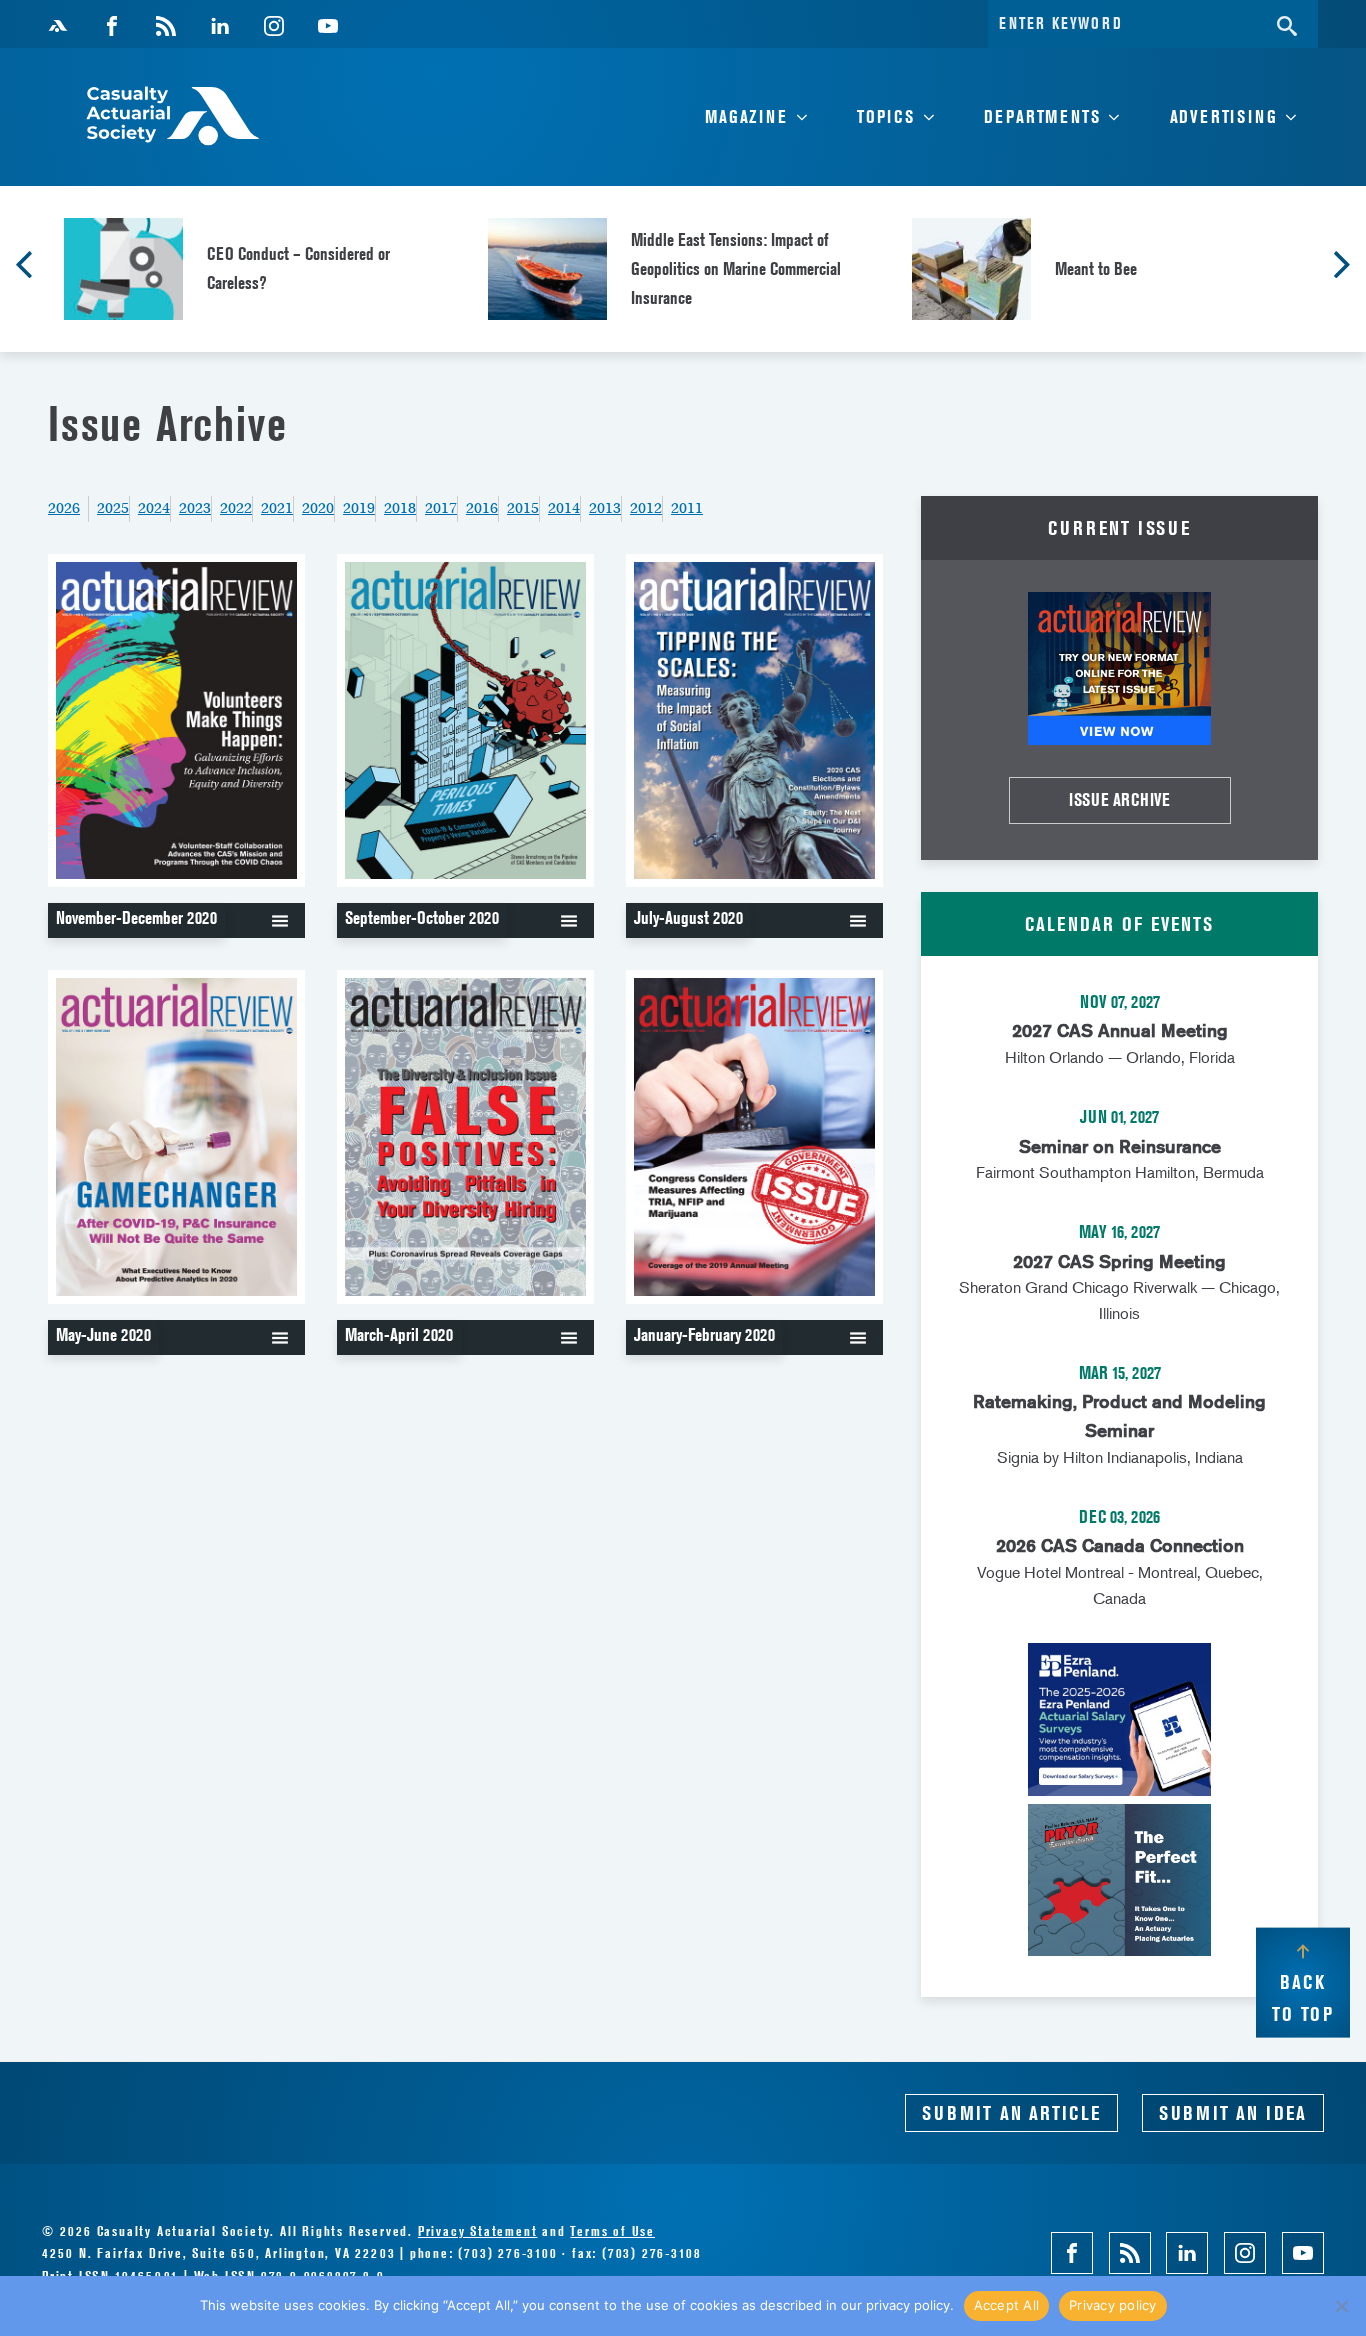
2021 (277, 508)
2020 (318, 508)
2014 (564, 508)
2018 (400, 508)
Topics (886, 116)
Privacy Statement (478, 2230)
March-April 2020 (399, 1334)
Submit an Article (1011, 2113)
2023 (195, 508)
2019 (359, 508)
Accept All (1007, 2305)
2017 (441, 508)
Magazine (746, 116)
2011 (687, 508)
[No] (1341, 2306)
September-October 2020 (422, 917)
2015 (523, 508)
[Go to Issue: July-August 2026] (1119, 668)
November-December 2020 (136, 917)
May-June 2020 (103, 1334)
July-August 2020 (688, 917)
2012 (646, 508)
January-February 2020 (704, 1334)
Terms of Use (612, 2230)
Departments (1042, 116)
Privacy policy (1113, 2305)
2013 (605, 508)
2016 (482, 508)
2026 (64, 508)
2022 (236, 508)
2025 (113, 508)
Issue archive (1119, 799)
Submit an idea (1233, 2113)
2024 (154, 508)
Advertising (1224, 116)
